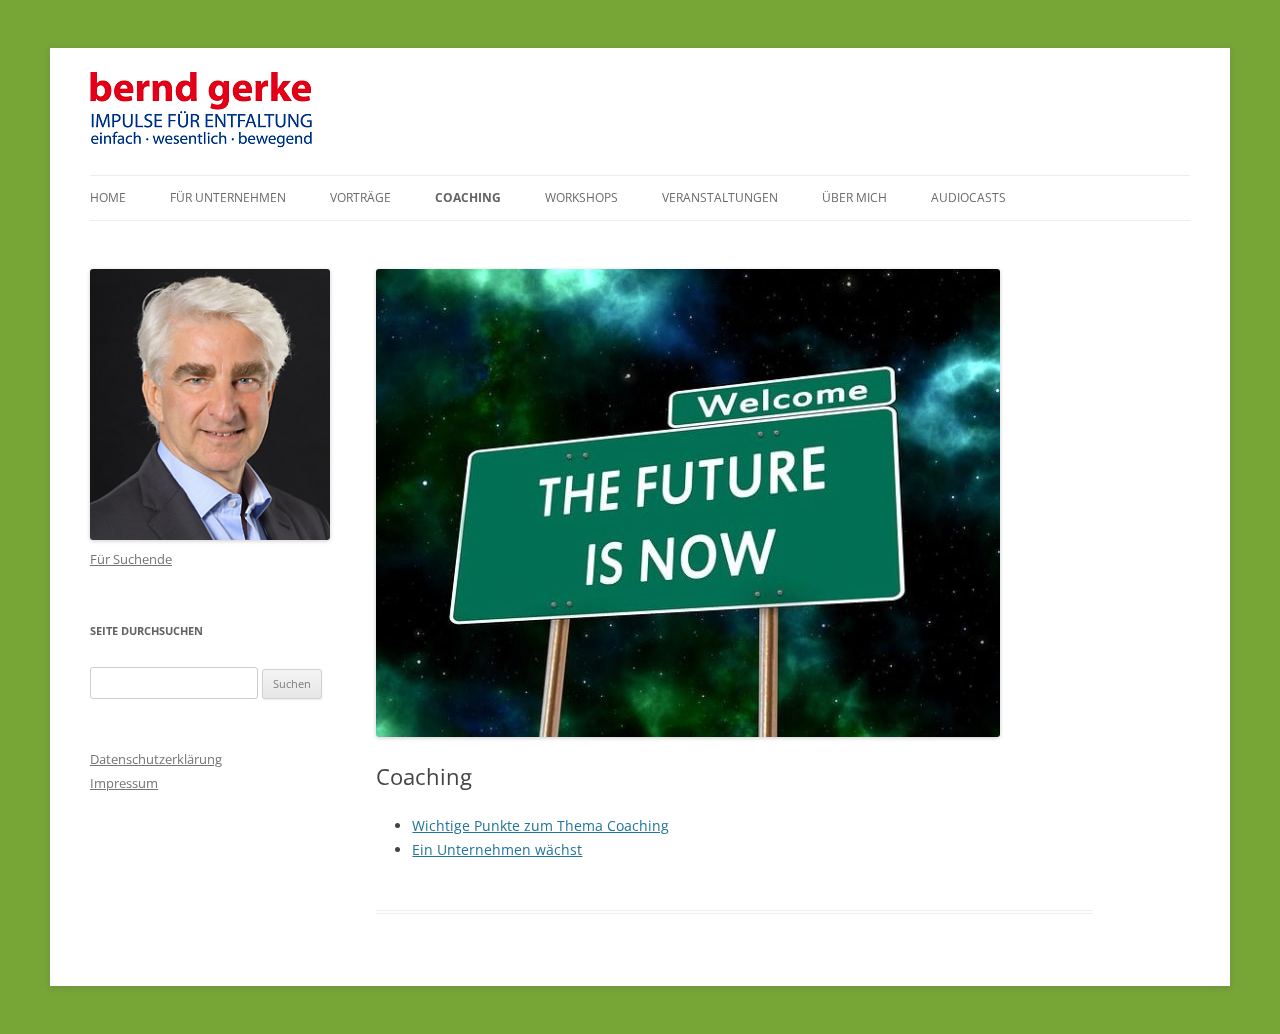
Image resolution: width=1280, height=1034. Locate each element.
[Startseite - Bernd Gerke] (203, 143)
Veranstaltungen (720, 197)
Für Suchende (131, 559)
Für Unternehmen (228, 197)
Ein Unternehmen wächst (497, 849)
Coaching (468, 197)
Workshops (581, 197)
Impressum (124, 783)
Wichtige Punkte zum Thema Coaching (540, 825)
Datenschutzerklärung (156, 759)
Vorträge (360, 197)
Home (108, 197)
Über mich (854, 197)
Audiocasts (968, 197)
